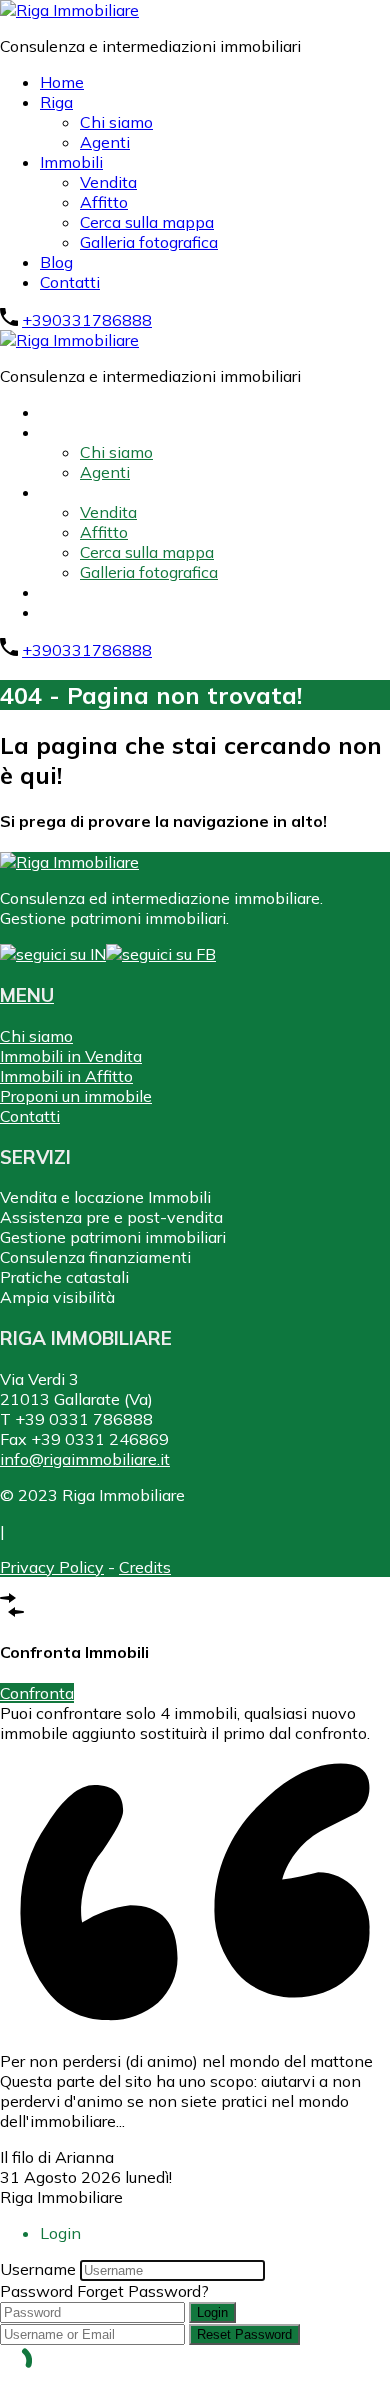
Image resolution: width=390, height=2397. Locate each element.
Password (36, 2291)
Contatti (70, 282)
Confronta (37, 1693)
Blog (56, 262)
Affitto (104, 202)
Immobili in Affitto (66, 1076)
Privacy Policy (52, 1567)
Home (62, 82)
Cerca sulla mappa (147, 222)
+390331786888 (87, 320)
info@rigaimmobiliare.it (85, 1459)
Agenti (105, 142)
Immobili (71, 162)
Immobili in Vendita (71, 1056)
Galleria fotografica (149, 242)
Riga (56, 102)
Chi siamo (116, 122)
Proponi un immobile (76, 1096)
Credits (145, 1567)
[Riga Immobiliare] (69, 10)
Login (212, 2312)
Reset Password (244, 2334)
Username (38, 2269)
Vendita (108, 182)
